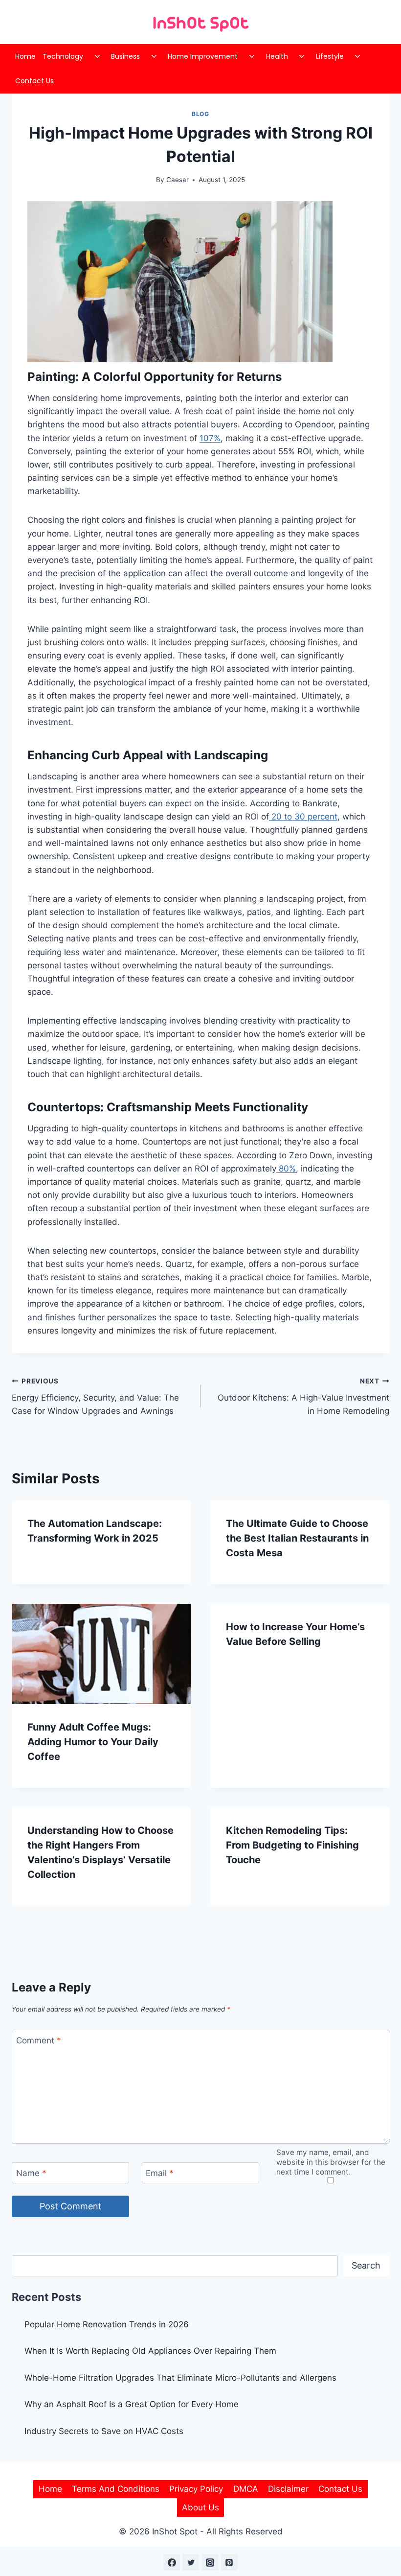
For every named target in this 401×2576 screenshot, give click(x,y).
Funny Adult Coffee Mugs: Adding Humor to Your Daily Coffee (93, 1742)
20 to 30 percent (303, 817)
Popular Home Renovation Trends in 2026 (107, 2324)
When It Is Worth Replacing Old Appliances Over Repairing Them (150, 2351)
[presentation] (101, 1654)
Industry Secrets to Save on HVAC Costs (104, 2431)
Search (366, 2265)
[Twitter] (191, 2562)
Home (25, 56)
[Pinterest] (229, 2562)
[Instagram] (210, 2562)
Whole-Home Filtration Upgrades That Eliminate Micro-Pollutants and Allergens (180, 2378)
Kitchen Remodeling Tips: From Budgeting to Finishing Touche (292, 1845)
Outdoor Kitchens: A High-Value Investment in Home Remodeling (303, 1397)
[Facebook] (172, 2562)
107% (210, 438)
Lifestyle (330, 56)
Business (125, 56)
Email (160, 2173)
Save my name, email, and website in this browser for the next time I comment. (331, 2162)
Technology (63, 56)
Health (277, 56)
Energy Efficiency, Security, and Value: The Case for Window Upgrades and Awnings (95, 1397)
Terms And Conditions (116, 2489)
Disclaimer (288, 2489)
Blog (200, 114)
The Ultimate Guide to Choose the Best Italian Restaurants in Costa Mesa (297, 1538)
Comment (39, 2040)
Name (31, 2173)
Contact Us (34, 81)
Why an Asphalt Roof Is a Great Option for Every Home (132, 2404)
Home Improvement (203, 56)
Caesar (178, 180)
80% (286, 1169)
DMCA (246, 2489)
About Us (200, 2507)
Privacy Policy (196, 2489)
